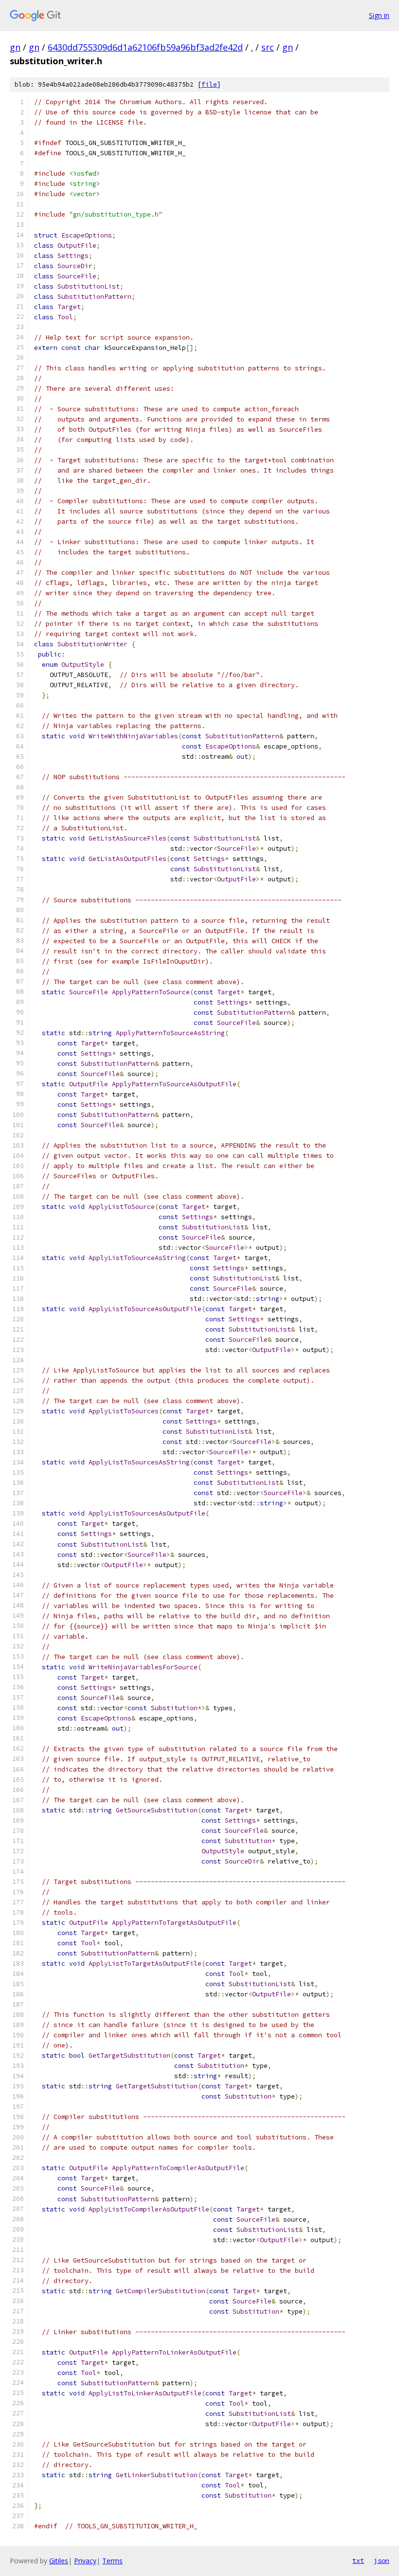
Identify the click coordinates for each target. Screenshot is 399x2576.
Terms (112, 2561)
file (209, 84)
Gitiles (59, 2561)
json (381, 2560)
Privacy (85, 2561)
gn (15, 47)
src (268, 47)
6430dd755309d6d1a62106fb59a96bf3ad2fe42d (145, 47)
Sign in (379, 15)
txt (358, 2560)
